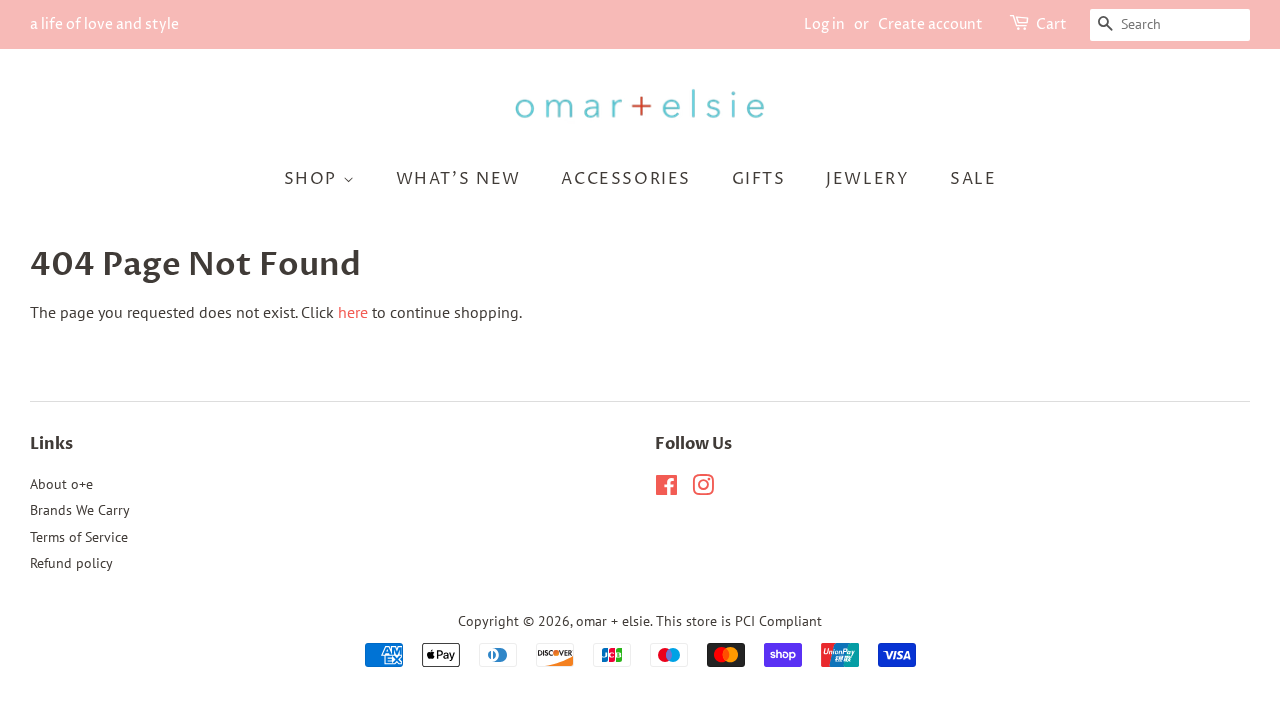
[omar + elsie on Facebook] (666, 489)
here (353, 312)
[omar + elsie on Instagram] (703, 489)
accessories (626, 179)
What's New (458, 179)
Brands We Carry (80, 510)
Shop (313, 179)
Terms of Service (79, 537)
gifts (759, 179)
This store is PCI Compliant (739, 621)
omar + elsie (613, 621)
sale (973, 179)
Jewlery (867, 179)
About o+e (61, 484)
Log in (824, 24)
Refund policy (71, 563)
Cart (1051, 24)
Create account (930, 24)
